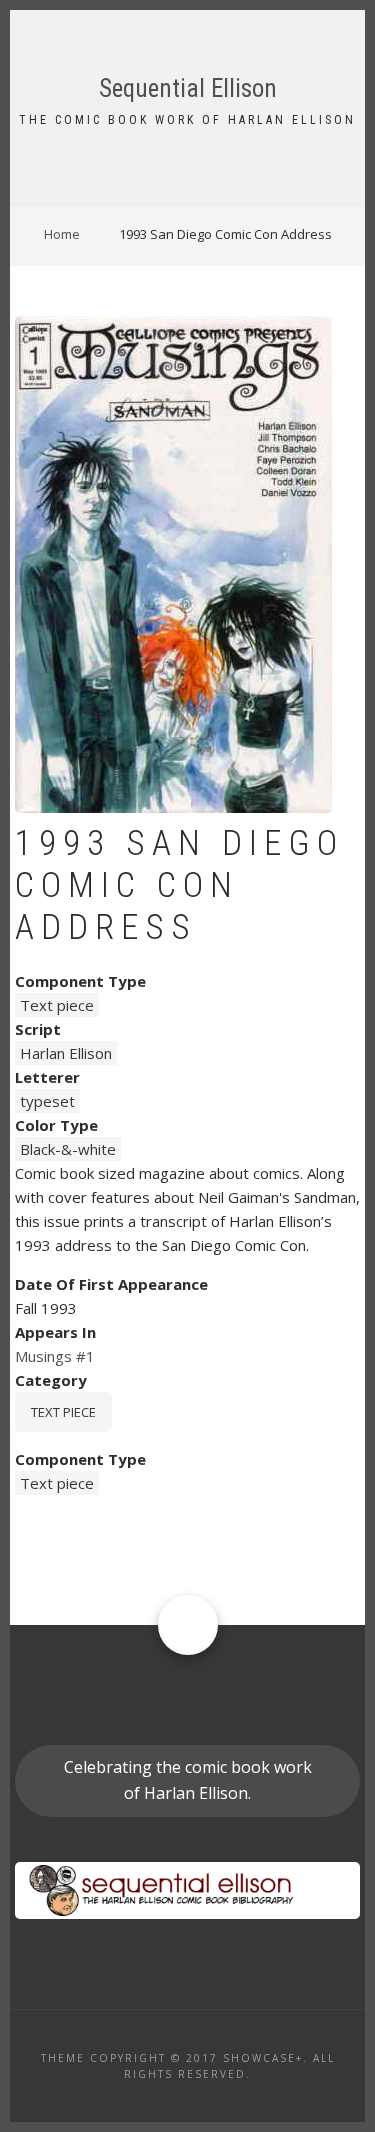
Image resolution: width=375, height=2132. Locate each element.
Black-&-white (68, 1149)
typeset (47, 1101)
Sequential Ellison (188, 88)
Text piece (57, 1005)
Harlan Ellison (66, 1053)
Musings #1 (55, 1356)
